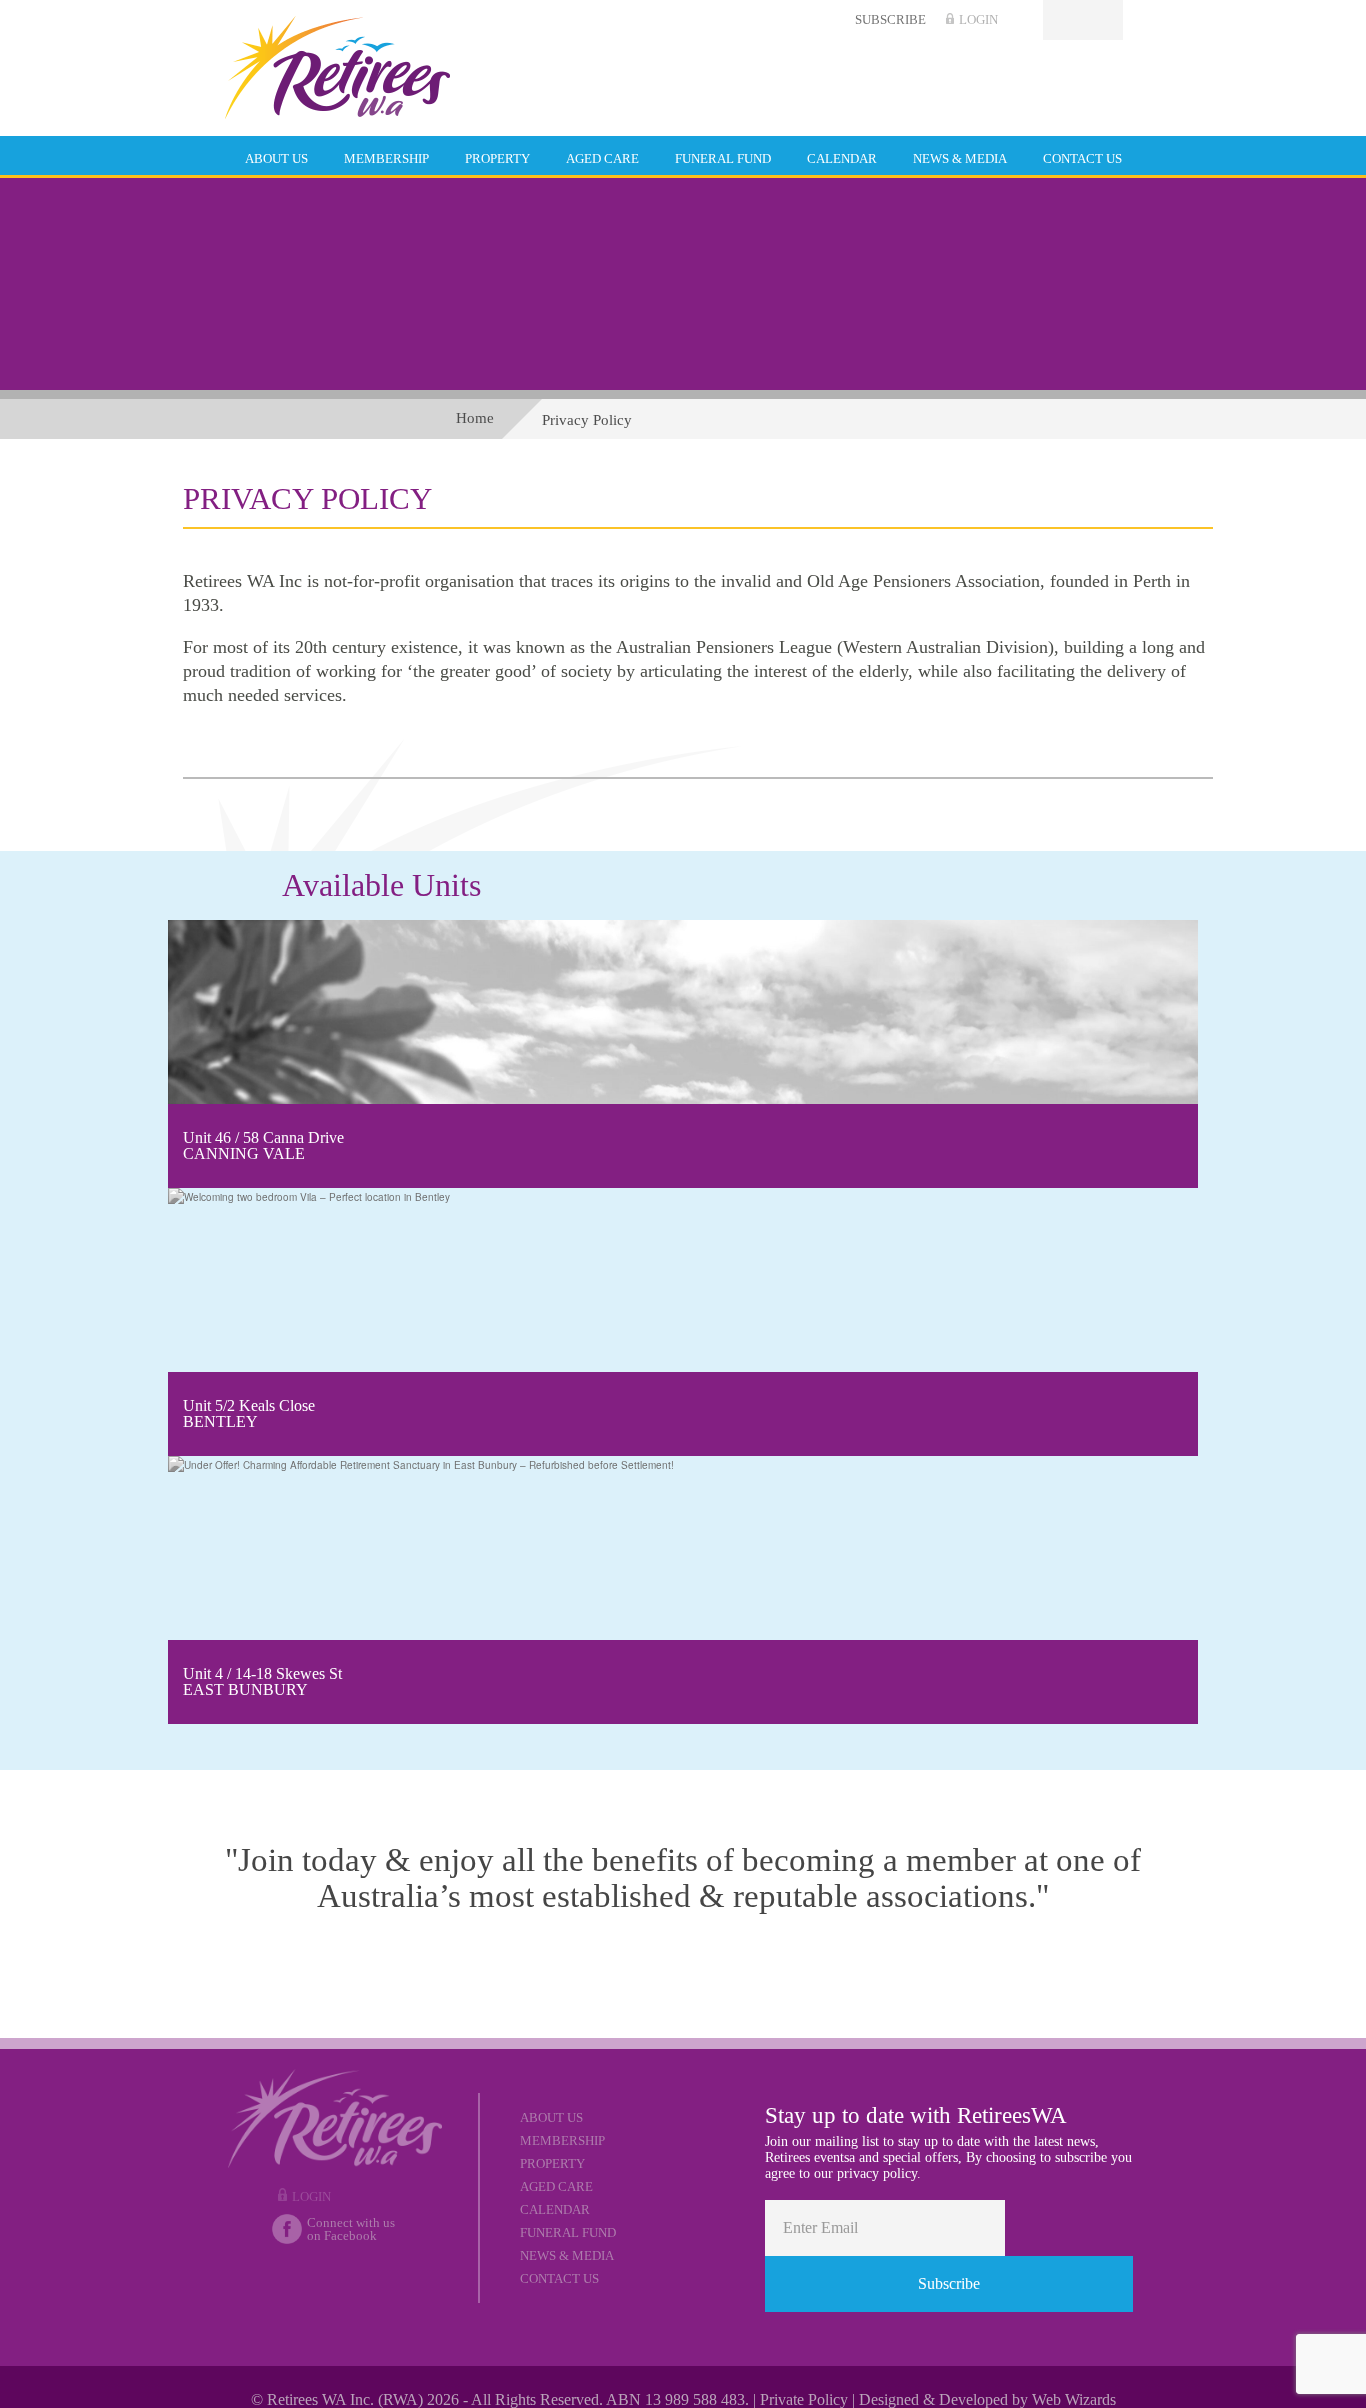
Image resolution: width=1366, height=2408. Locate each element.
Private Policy (804, 2399)
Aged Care (556, 2186)
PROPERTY (497, 158)
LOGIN (978, 19)
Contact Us (559, 2278)
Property (552, 2163)
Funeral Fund (568, 2232)
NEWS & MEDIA (960, 158)
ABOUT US (276, 158)
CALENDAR (842, 158)
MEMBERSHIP (386, 158)
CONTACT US (1082, 158)
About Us (551, 2117)
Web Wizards (1074, 2399)
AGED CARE (602, 158)
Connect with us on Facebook (351, 2229)
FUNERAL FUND (723, 158)
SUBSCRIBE (890, 19)
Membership (562, 2140)
